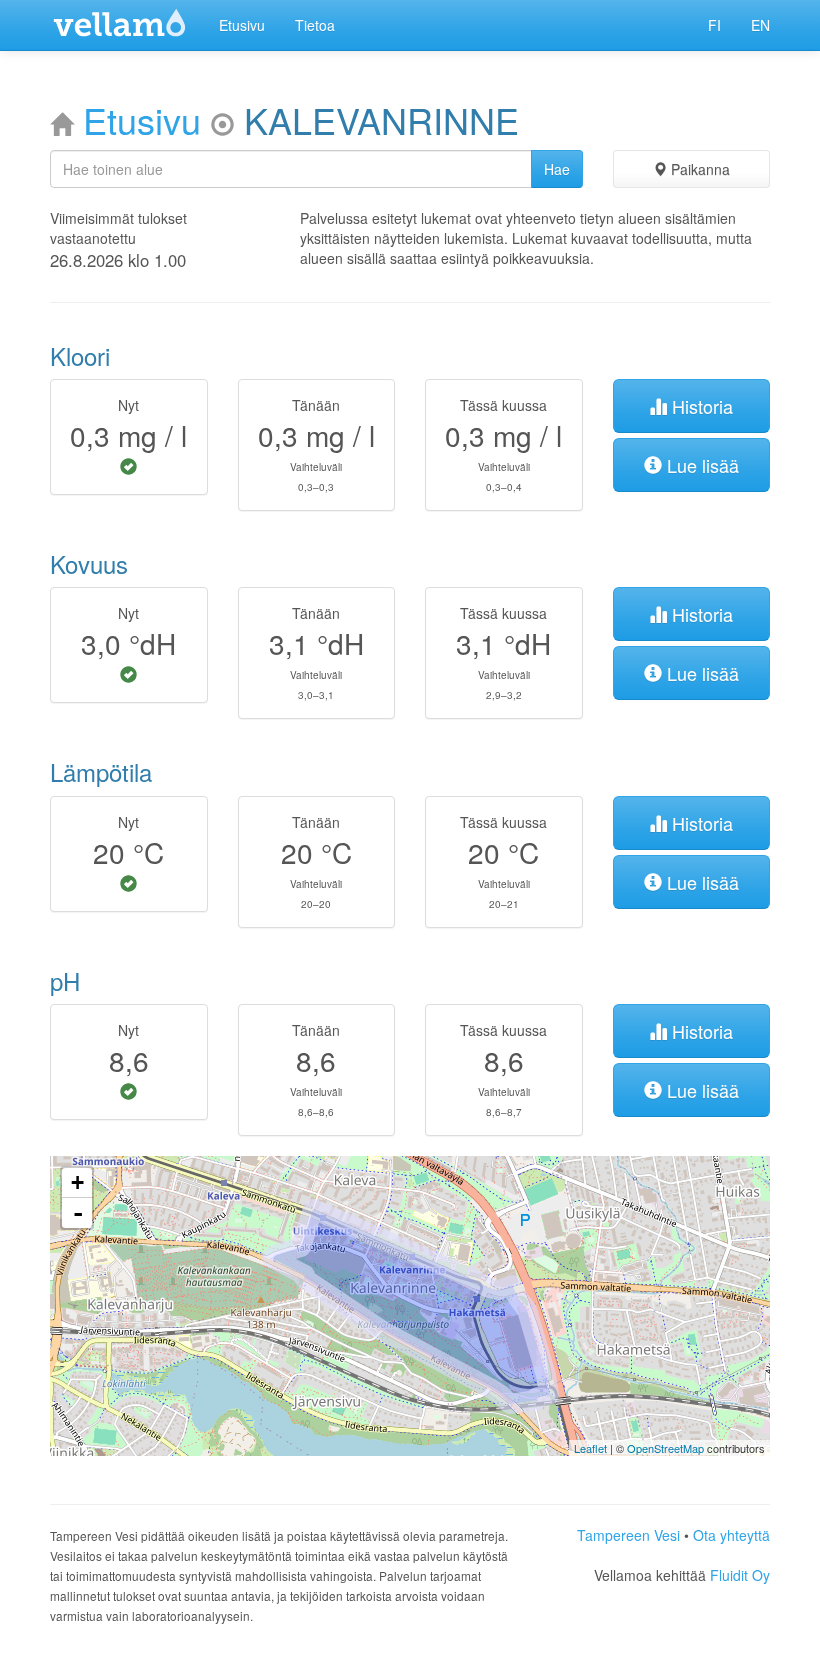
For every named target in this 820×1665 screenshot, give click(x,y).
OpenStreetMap (665, 1448)
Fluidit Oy (740, 1575)
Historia (700, 406)
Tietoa (315, 25)
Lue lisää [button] (700, 465)
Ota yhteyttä (731, 1535)
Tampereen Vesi (628, 1535)
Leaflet (590, 1448)
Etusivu (242, 25)
